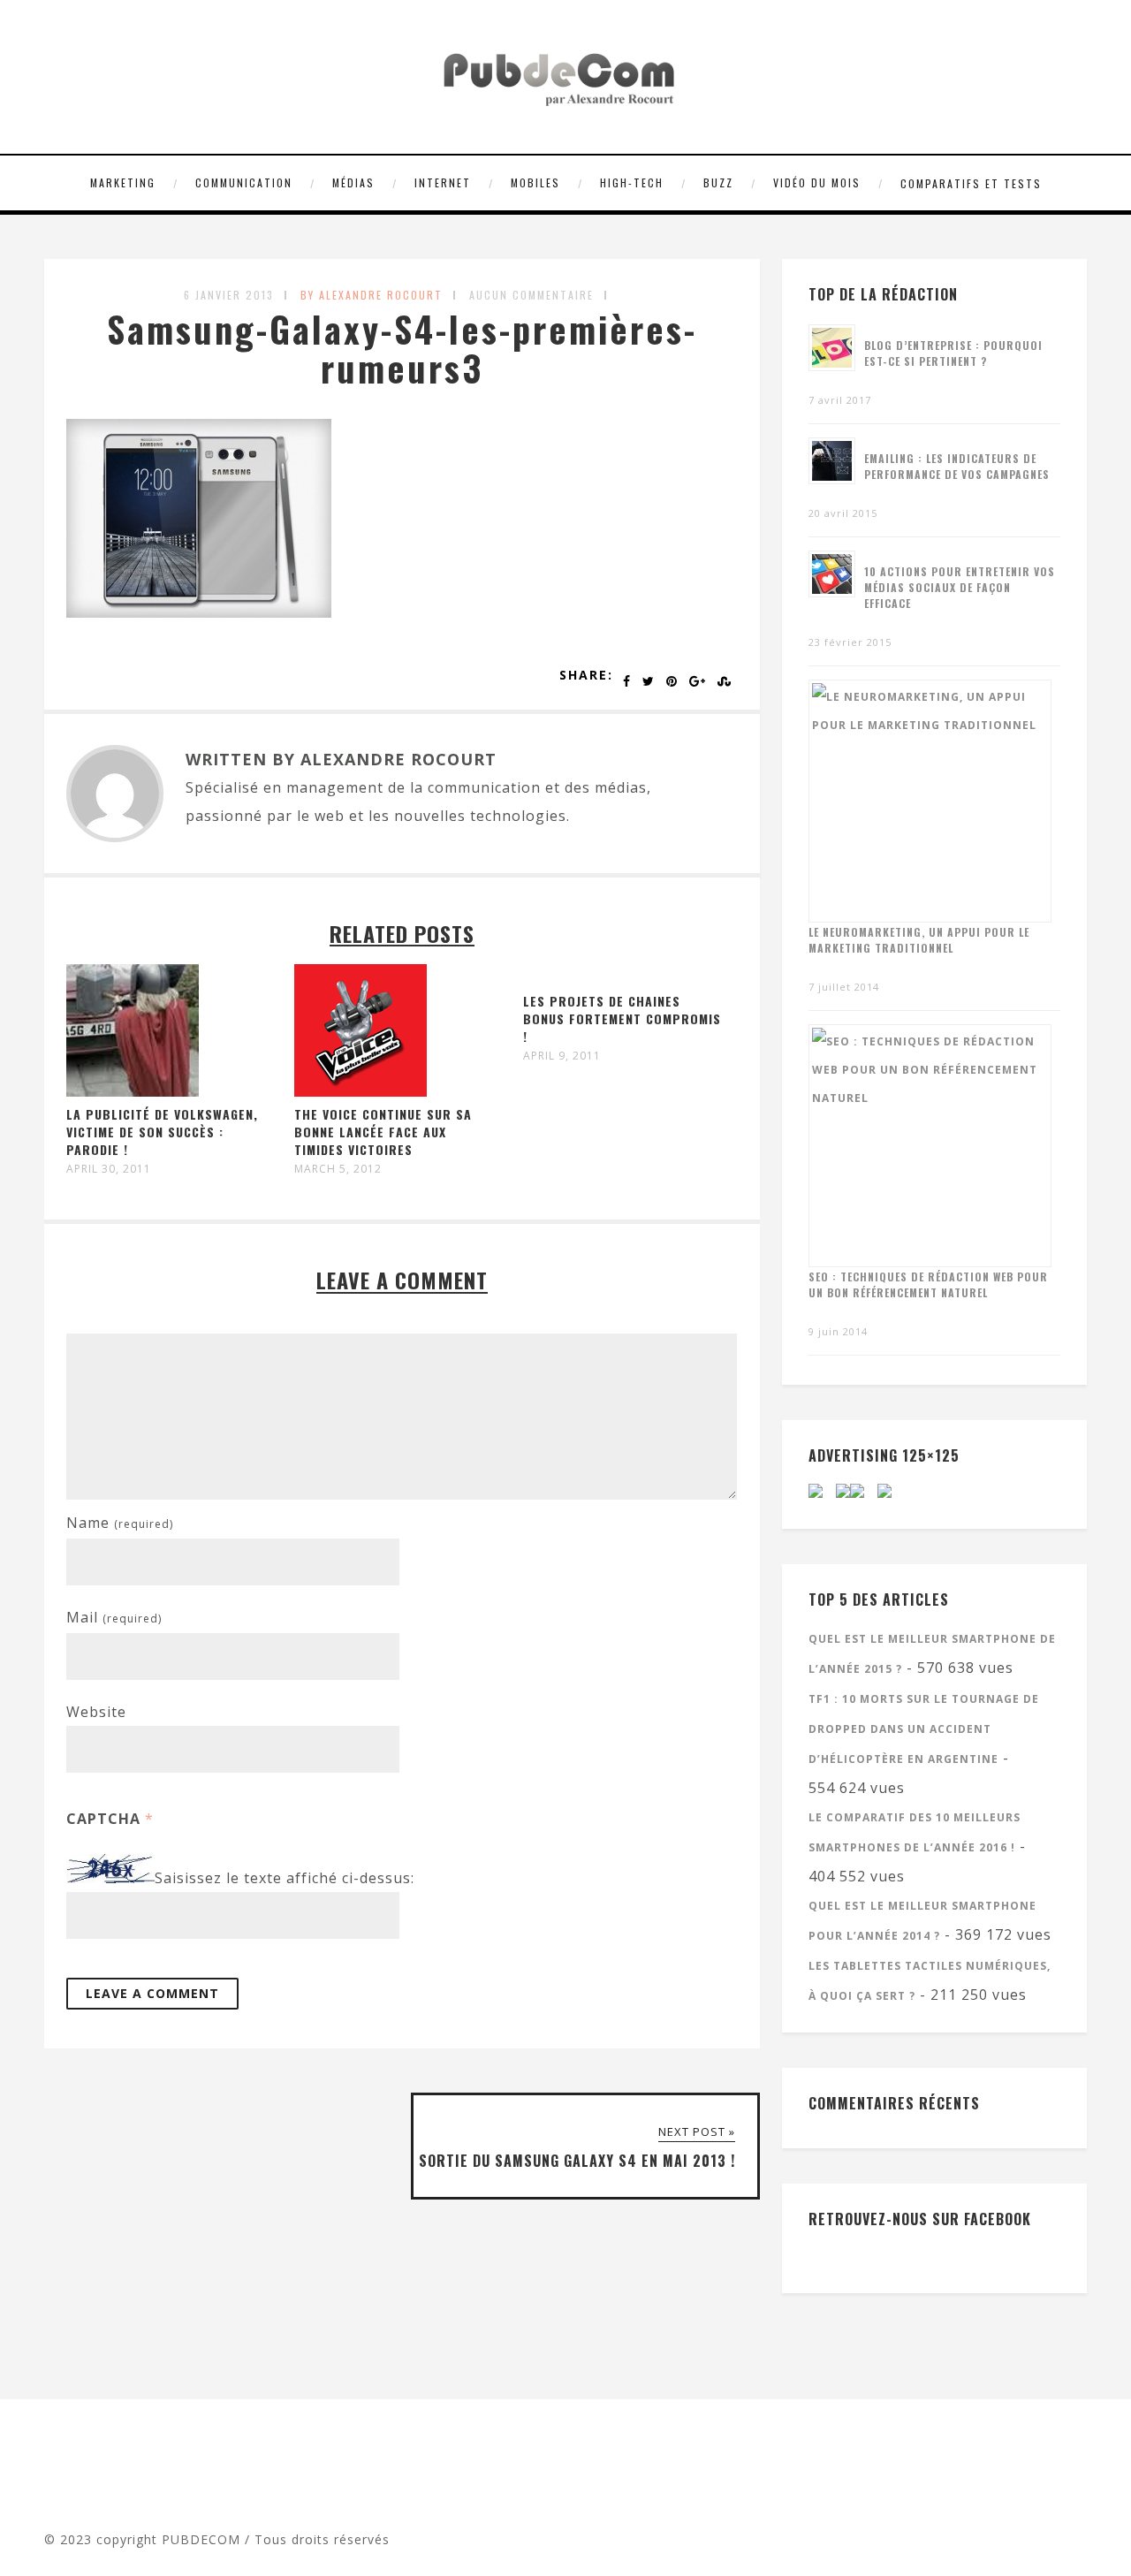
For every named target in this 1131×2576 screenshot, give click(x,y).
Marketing (123, 182)
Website (96, 1712)
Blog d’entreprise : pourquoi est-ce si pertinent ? (953, 353)
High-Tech (632, 182)
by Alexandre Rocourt (372, 295)
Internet (443, 182)
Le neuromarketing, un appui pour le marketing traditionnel (919, 940)
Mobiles (535, 182)
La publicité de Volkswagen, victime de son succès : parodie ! (162, 1132)
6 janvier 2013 (229, 295)
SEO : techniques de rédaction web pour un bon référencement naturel (928, 1284)
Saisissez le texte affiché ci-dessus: (285, 1878)
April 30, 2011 (109, 1169)
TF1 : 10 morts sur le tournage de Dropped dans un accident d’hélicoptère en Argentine (924, 1729)
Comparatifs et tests (971, 183)
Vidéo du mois (817, 182)
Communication (244, 182)
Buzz (718, 182)
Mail (114, 1617)
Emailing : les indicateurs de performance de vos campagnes (957, 466)
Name (120, 1523)
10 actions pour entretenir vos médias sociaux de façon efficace (960, 587)
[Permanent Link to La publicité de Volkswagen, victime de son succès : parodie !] (133, 1091)
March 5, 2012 (338, 1169)
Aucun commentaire (531, 295)
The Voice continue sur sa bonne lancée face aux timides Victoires (383, 1132)
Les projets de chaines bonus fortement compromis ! (622, 1018)
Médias (353, 182)
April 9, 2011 (562, 1056)
